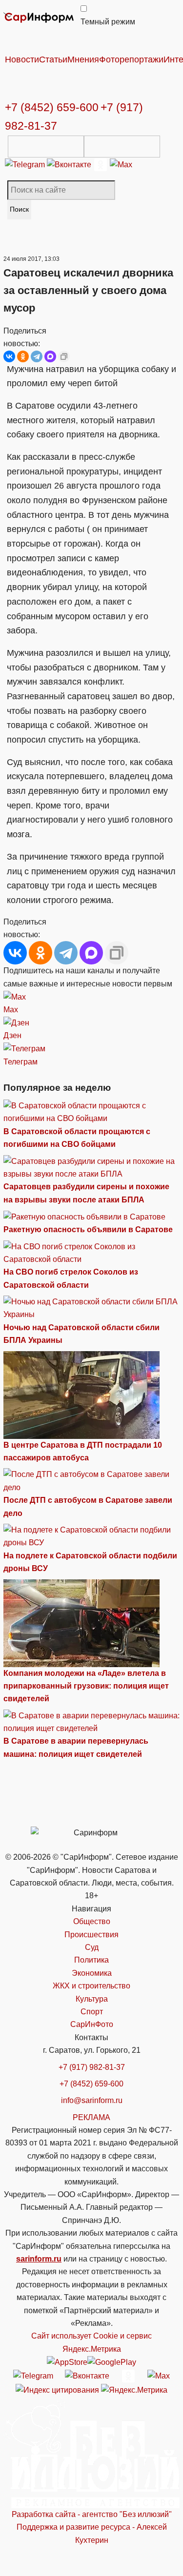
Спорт (92, 2012)
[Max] (121, 164)
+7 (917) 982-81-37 (92, 2067)
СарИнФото (92, 2024)
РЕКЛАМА (91, 2117)
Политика (91, 1960)
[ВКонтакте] (9, 356)
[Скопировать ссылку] (64, 356)
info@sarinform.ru (92, 2100)
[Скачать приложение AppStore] (46, 147)
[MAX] (50, 356)
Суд (92, 1947)
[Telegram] (26, 164)
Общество (92, 1921)
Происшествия (91, 1935)
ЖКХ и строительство (91, 1986)
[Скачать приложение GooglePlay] (122, 147)
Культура (92, 1999)
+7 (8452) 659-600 (52, 107)
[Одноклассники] (102, 164)
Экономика (92, 1973)
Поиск (19, 209)
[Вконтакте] (70, 164)
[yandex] (57, 2389)
